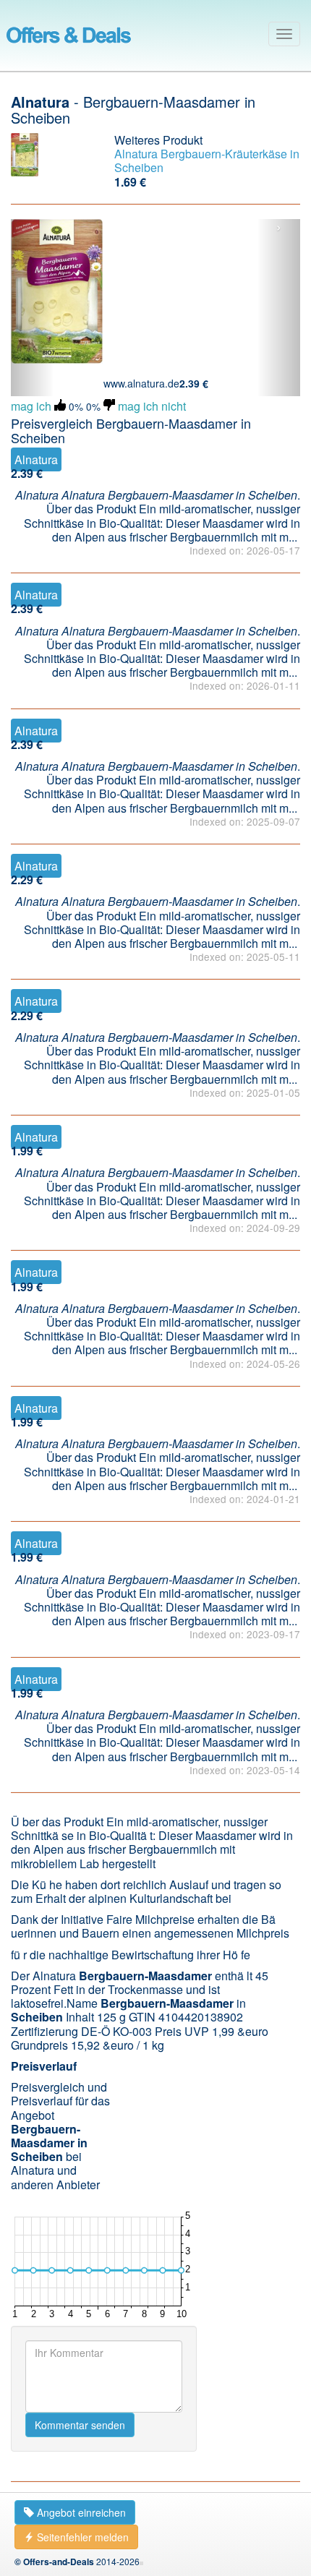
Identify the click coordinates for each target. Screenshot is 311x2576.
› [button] (279, 228)
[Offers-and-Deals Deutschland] (69, 33)
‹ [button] (33, 228)
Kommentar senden (80, 2425)
